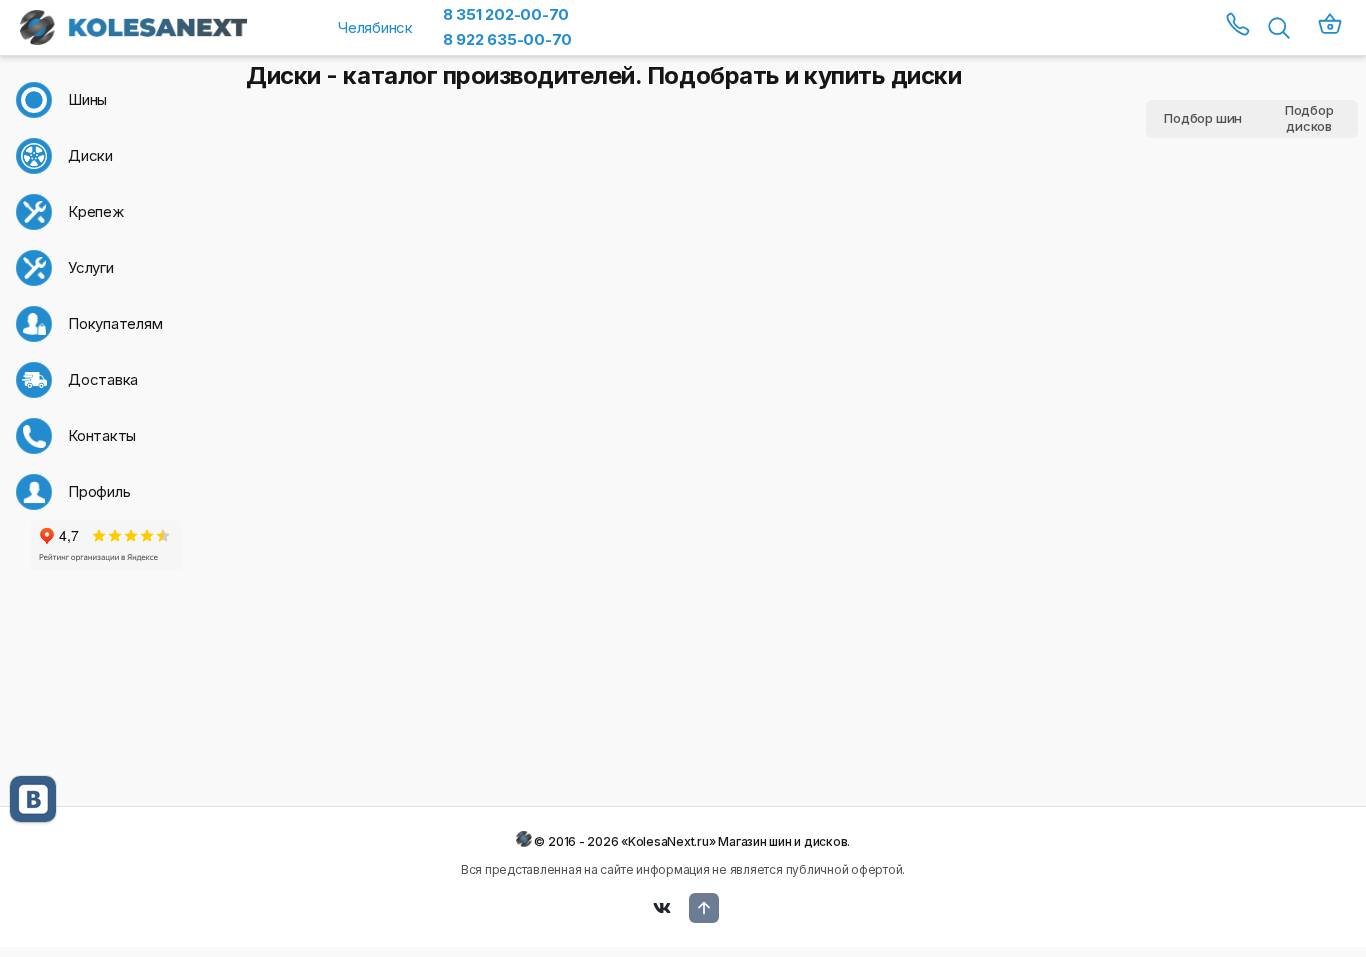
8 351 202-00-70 (506, 14)
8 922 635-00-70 (507, 39)
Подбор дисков (1309, 119)
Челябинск (375, 27)
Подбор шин (1203, 118)
